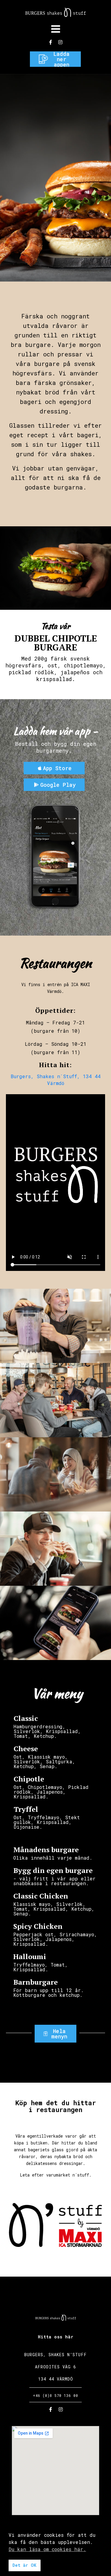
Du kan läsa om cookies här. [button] (47, 2549)
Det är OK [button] (24, 2565)
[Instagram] (60, 42)
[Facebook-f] (51, 42)
